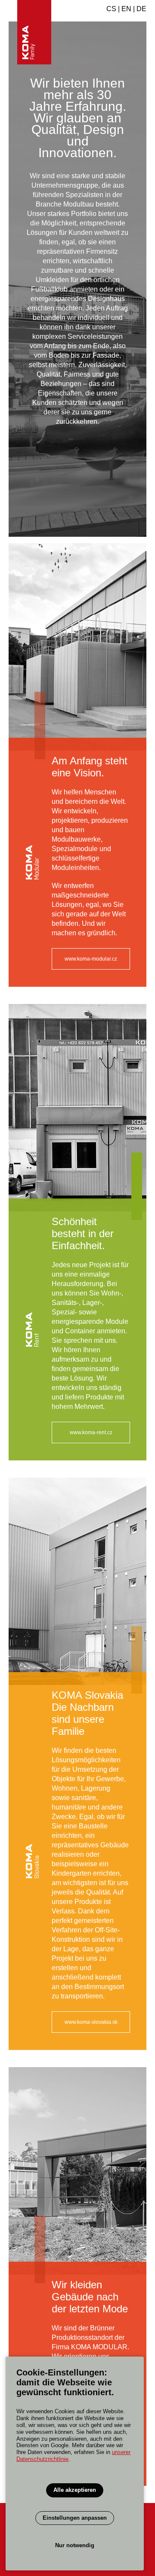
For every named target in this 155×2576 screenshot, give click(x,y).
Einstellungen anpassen (75, 2518)
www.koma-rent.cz (91, 1432)
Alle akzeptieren (75, 2490)
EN (126, 9)
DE (141, 9)
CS (111, 9)
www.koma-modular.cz (91, 959)
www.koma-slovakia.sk (91, 2022)
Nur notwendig (75, 2545)
